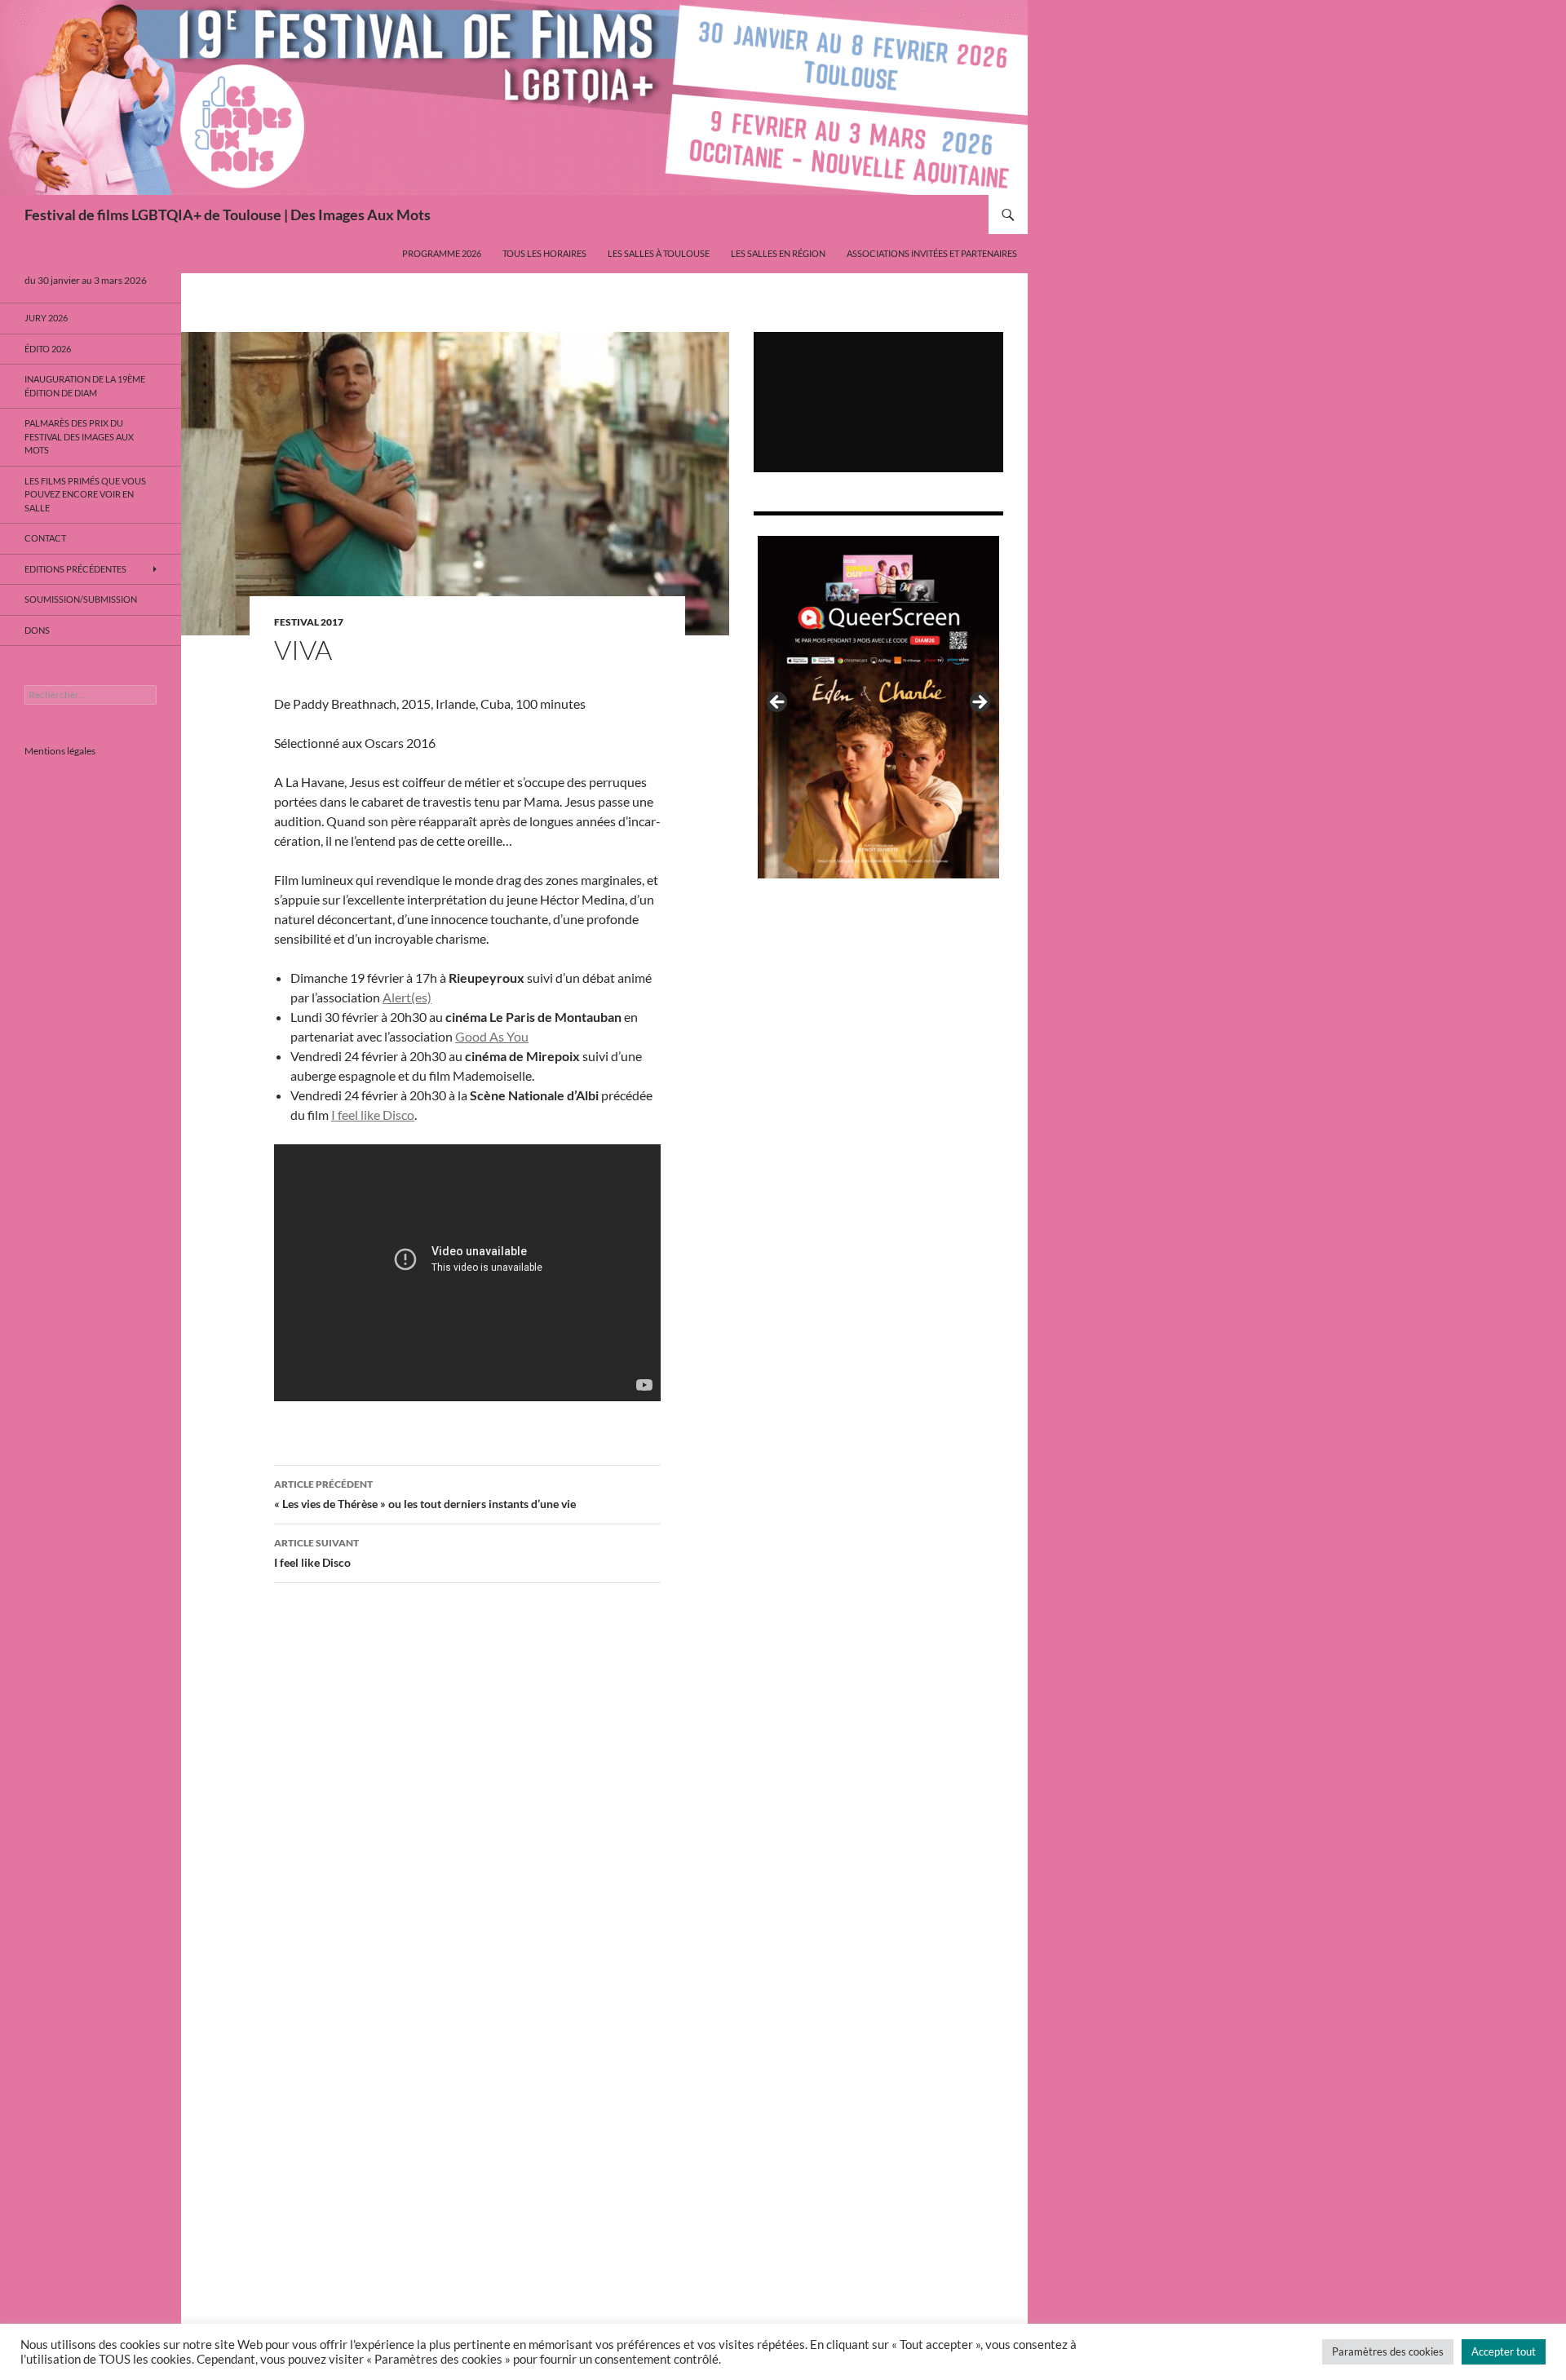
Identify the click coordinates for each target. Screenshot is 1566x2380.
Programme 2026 (442, 253)
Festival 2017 (309, 622)
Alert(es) (407, 997)
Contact (45, 538)
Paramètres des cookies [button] (1388, 2351)
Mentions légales (60, 751)
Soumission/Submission (81, 599)
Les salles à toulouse (659, 253)
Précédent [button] (778, 703)
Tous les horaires (544, 253)
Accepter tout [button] (1504, 2351)
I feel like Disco (373, 1115)
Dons (37, 630)
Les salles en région (778, 253)
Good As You (492, 1036)
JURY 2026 (46, 318)
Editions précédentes (75, 569)
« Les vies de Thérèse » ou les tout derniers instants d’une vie (425, 1494)
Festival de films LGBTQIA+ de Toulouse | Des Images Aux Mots (228, 215)
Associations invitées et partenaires (932, 253)
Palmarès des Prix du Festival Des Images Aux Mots (79, 436)
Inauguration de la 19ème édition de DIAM (85, 386)
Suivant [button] (979, 703)
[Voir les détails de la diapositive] (878, 707)
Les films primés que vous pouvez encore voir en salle (85, 494)
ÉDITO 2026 (48, 349)
